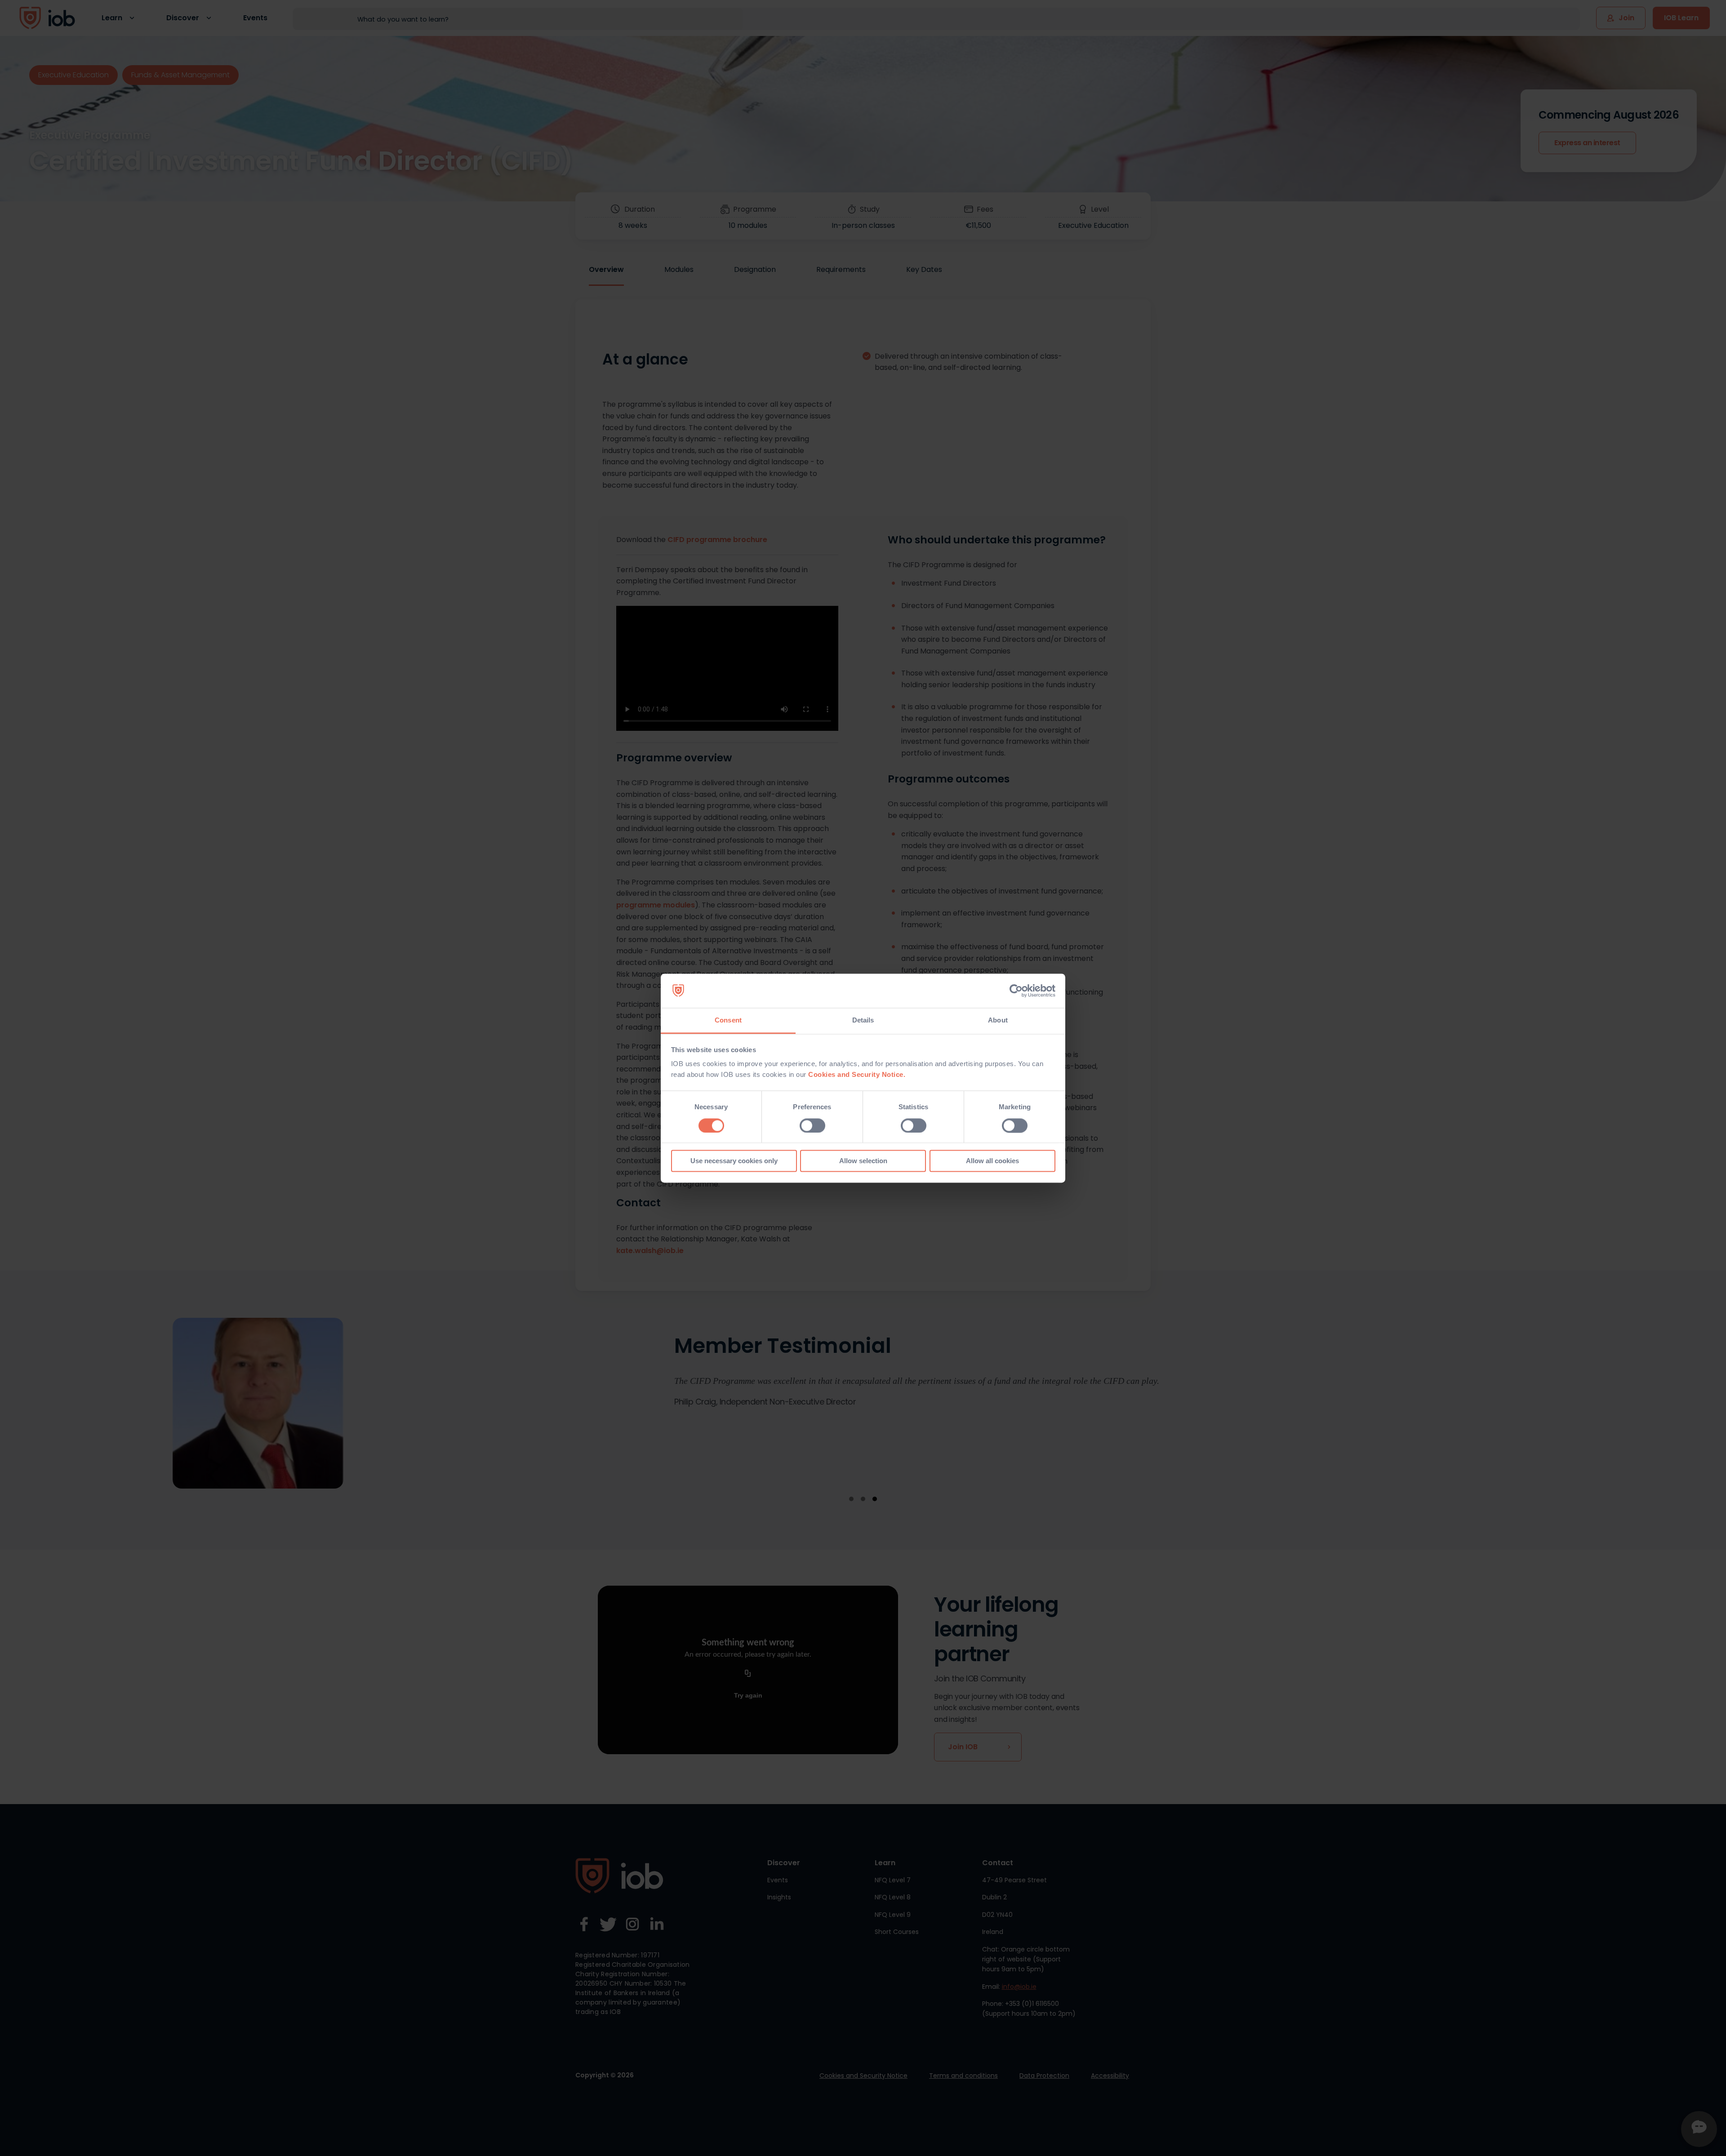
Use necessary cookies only (734, 1161)
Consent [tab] (728, 1020)
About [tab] (998, 1020)
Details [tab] (863, 1020)
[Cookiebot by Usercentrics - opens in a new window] (1016, 991)
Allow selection (863, 1161)
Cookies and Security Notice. (857, 1075)
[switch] (812, 1125)
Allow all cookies (992, 1161)
